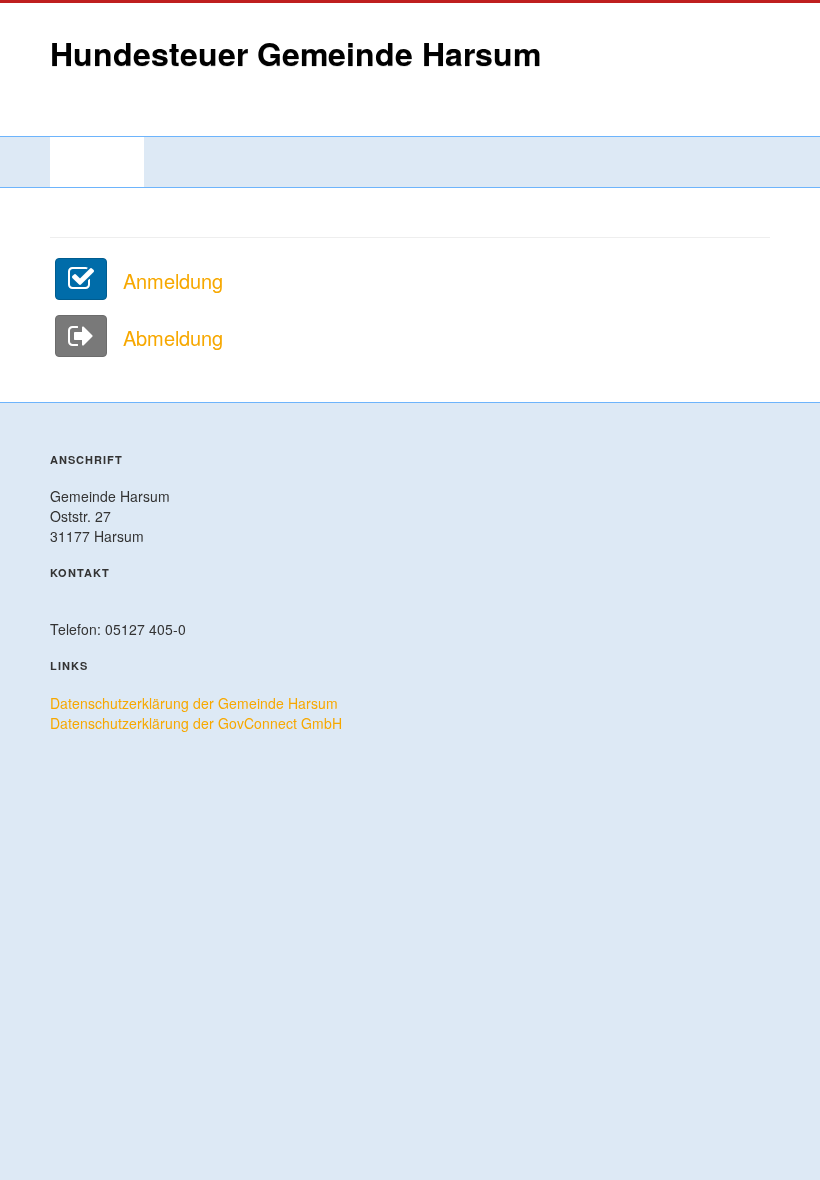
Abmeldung (170, 337)
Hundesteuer (97, 162)
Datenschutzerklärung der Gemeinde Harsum (194, 703)
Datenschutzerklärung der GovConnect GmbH (196, 723)
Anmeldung (170, 280)
